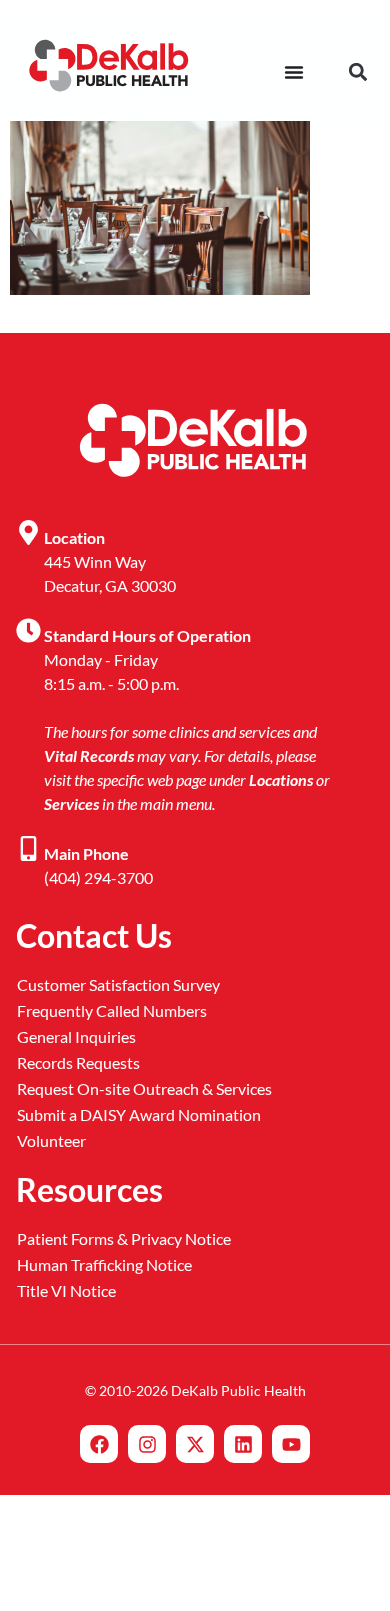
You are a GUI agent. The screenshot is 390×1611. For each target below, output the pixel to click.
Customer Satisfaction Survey (118, 984)
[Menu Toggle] (294, 72)
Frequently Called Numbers (112, 1010)
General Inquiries (76, 1036)
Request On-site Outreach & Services (144, 1088)
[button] (357, 72)
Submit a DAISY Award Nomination (139, 1114)
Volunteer (51, 1140)
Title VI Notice (66, 1290)
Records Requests (78, 1062)
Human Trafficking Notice (104, 1264)
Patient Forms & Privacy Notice (124, 1238)
